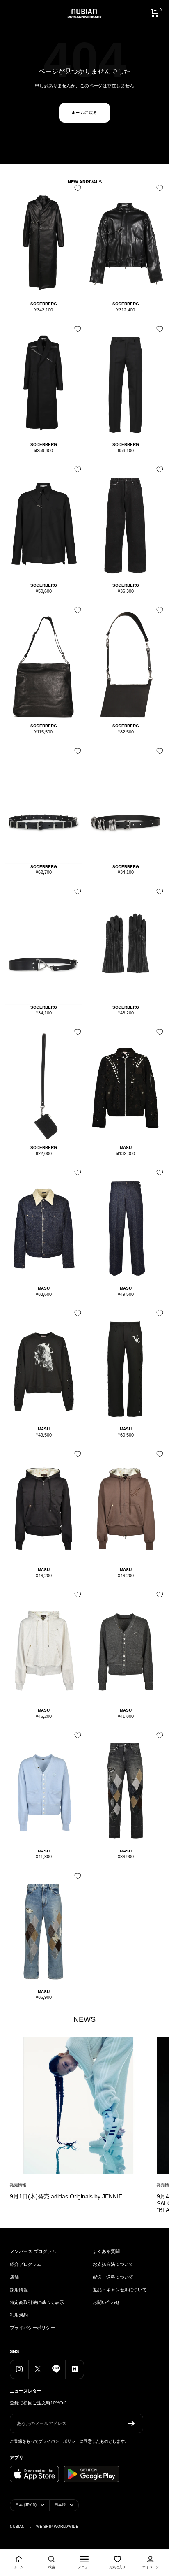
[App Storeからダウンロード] (34, 2474)
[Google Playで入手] (91, 2474)
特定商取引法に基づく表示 (37, 2302)
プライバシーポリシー (32, 2328)
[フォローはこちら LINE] (56, 2369)
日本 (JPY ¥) (26, 2505)
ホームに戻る (85, 113)
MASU (126, 1148)
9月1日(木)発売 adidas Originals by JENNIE (66, 2196)
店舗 (14, 2277)
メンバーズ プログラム (33, 2251)
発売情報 (18, 2185)
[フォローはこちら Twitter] (38, 2369)
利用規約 (19, 2315)
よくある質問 (106, 2251)
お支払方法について (113, 2264)
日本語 (60, 2505)
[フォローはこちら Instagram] (19, 2369)
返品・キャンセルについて (120, 2290)
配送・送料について (113, 2277)
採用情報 (19, 2290)
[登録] (131, 2423)
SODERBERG (44, 304)
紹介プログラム (26, 2264)
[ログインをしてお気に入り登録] (76, 191)
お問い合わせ (106, 2302)
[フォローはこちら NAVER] (74, 2369)
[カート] (155, 13)
